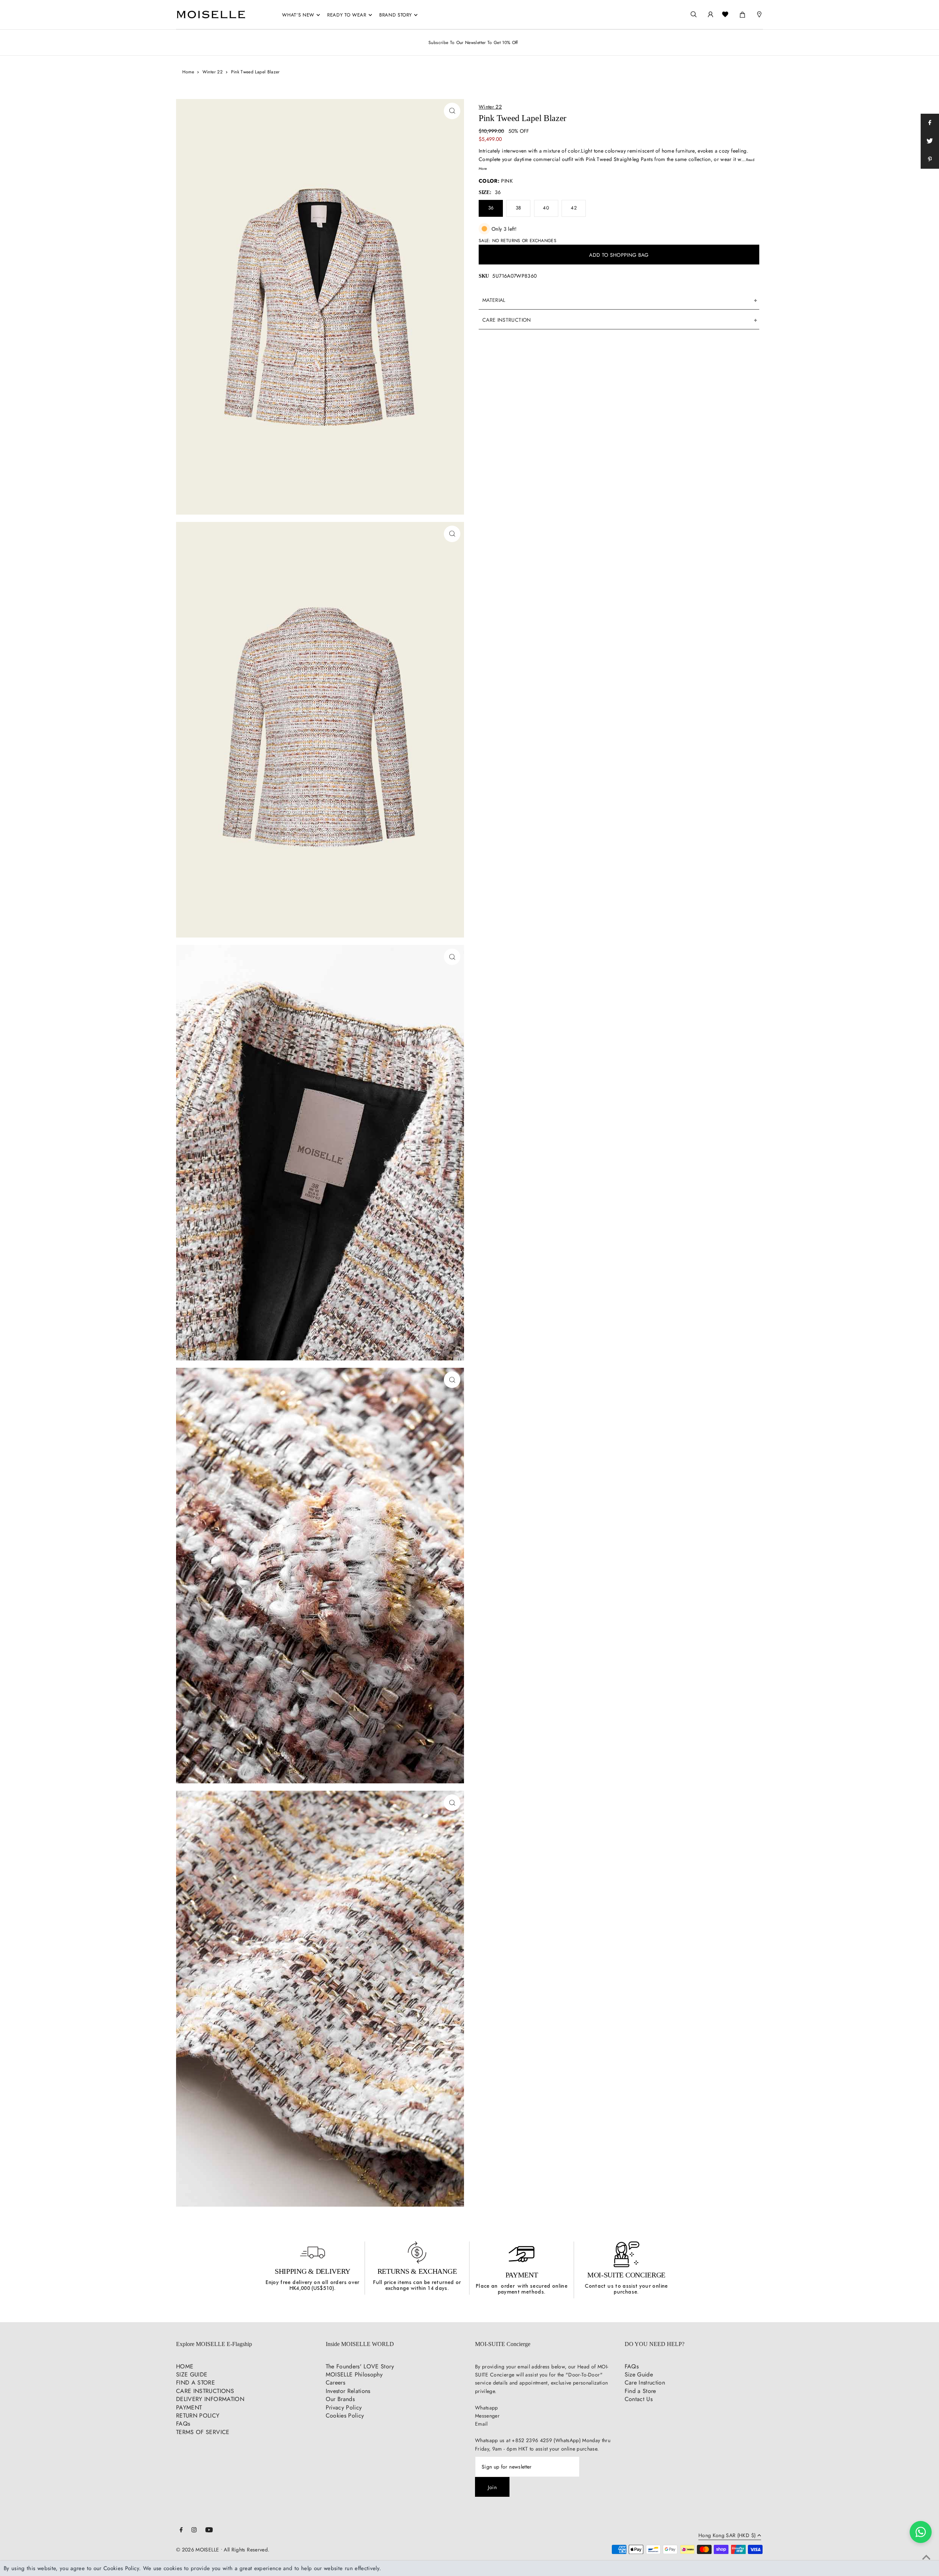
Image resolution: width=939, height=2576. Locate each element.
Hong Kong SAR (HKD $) (727, 2536)
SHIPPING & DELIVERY (313, 2271)
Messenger (487, 2416)
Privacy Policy (344, 2407)
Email (481, 2424)
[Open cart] (742, 13)
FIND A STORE (196, 2383)
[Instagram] (194, 2531)
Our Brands (340, 2399)
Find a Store (640, 2391)
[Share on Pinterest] (930, 160)
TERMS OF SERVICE (203, 2432)
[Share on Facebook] (930, 123)
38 (518, 208)
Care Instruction (645, 2383)
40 (546, 208)
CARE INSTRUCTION (507, 320)
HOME (185, 2366)
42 (574, 208)
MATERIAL (494, 300)
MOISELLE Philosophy (354, 2374)
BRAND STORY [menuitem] (396, 15)
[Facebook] (181, 2531)
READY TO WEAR (347, 15)
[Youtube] (209, 2531)
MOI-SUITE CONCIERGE (626, 2275)
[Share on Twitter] (930, 141)
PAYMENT (522, 2275)
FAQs (183, 2424)
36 (491, 208)
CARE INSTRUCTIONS (205, 2391)
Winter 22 (213, 72)
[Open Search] (694, 14)
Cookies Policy (345, 2416)
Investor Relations (348, 2391)
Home (188, 72)
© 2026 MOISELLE (198, 2550)
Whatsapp (487, 2408)
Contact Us (639, 2399)
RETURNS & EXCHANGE (417, 2271)
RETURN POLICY (198, 2416)
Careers (335, 2383)
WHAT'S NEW (298, 15)
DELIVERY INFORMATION (210, 2399)
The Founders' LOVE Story (360, 2366)
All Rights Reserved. (246, 2550)
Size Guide (639, 2374)
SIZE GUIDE (192, 2374)
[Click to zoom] (452, 111)
